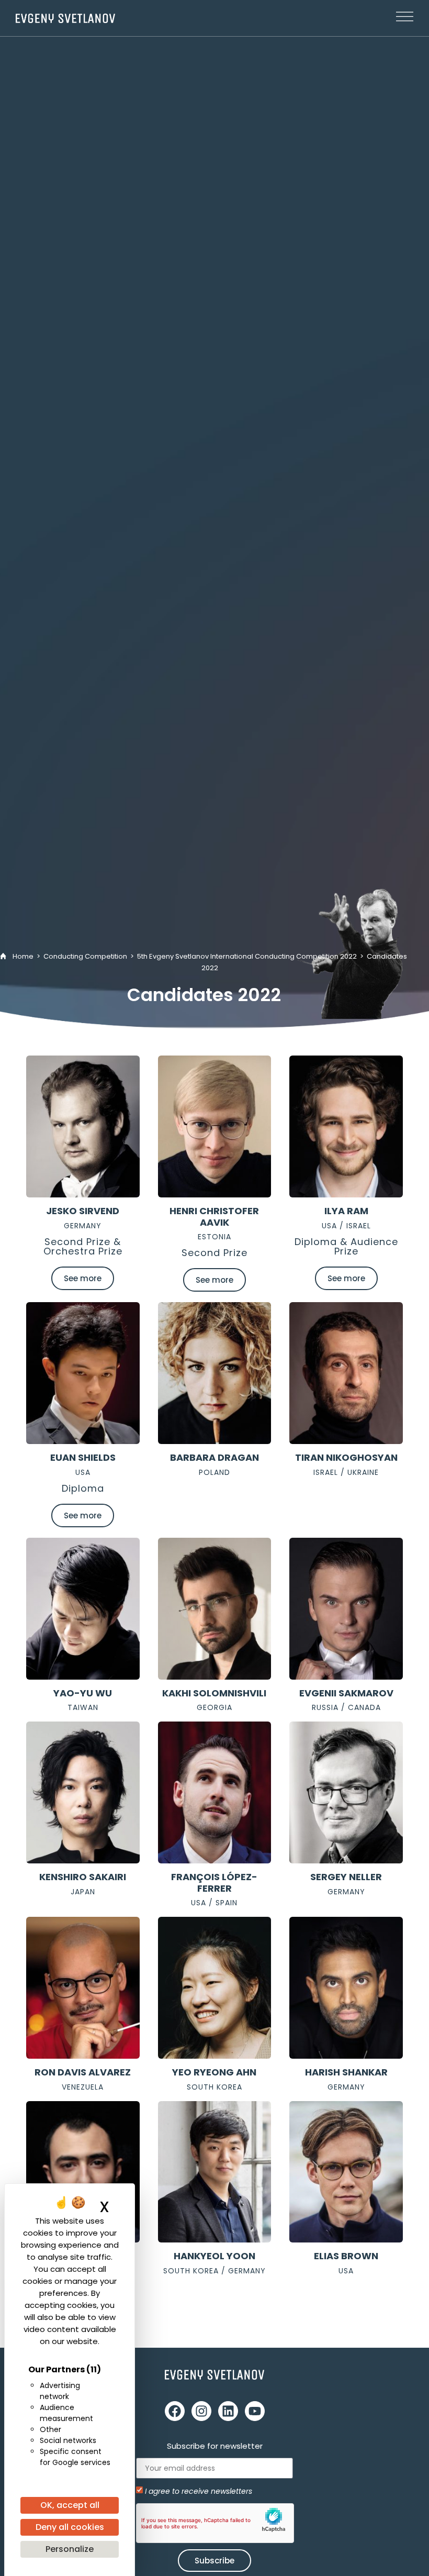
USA (83, 1472)
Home (23, 956)
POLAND (214, 1472)
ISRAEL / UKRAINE (346, 1472)
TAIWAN (83, 1707)
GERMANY (83, 1226)
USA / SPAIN (214, 1903)
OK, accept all (70, 2505)
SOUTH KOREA (214, 2087)
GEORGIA (214, 1707)
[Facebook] (175, 2411)
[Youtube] (255, 2411)
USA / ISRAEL (346, 1226)
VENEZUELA (83, 2087)
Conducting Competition (85, 956)
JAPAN (83, 1892)
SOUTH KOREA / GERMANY (214, 2271)
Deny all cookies (70, 2527)
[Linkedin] (228, 2411)
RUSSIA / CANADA (346, 1707)
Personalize (70, 2549)
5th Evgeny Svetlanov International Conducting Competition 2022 (247, 956)
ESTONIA (214, 1237)
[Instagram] (201, 2411)
